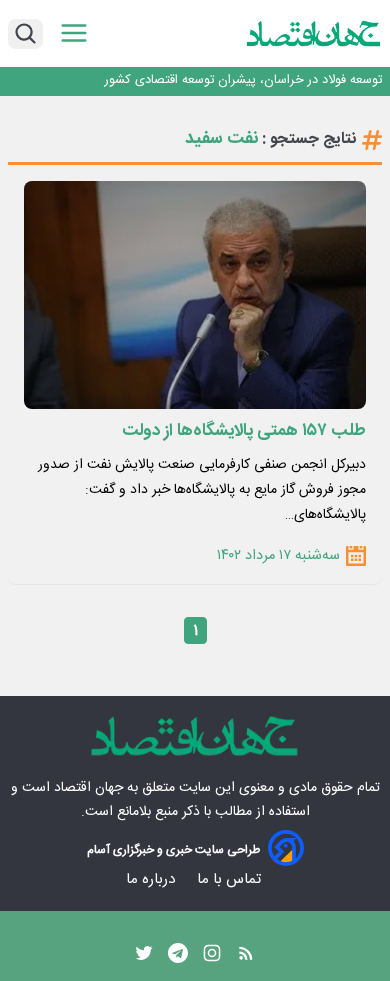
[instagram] (212, 958)
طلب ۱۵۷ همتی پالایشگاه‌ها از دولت (244, 431)
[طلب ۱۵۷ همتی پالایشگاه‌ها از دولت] (195, 295)
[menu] (74, 33)
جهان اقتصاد (88, 788)
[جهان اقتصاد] (314, 33)
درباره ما (152, 879)
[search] (25, 34)
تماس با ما (231, 879)
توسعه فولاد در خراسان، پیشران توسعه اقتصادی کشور (243, 80)
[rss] (246, 958)
